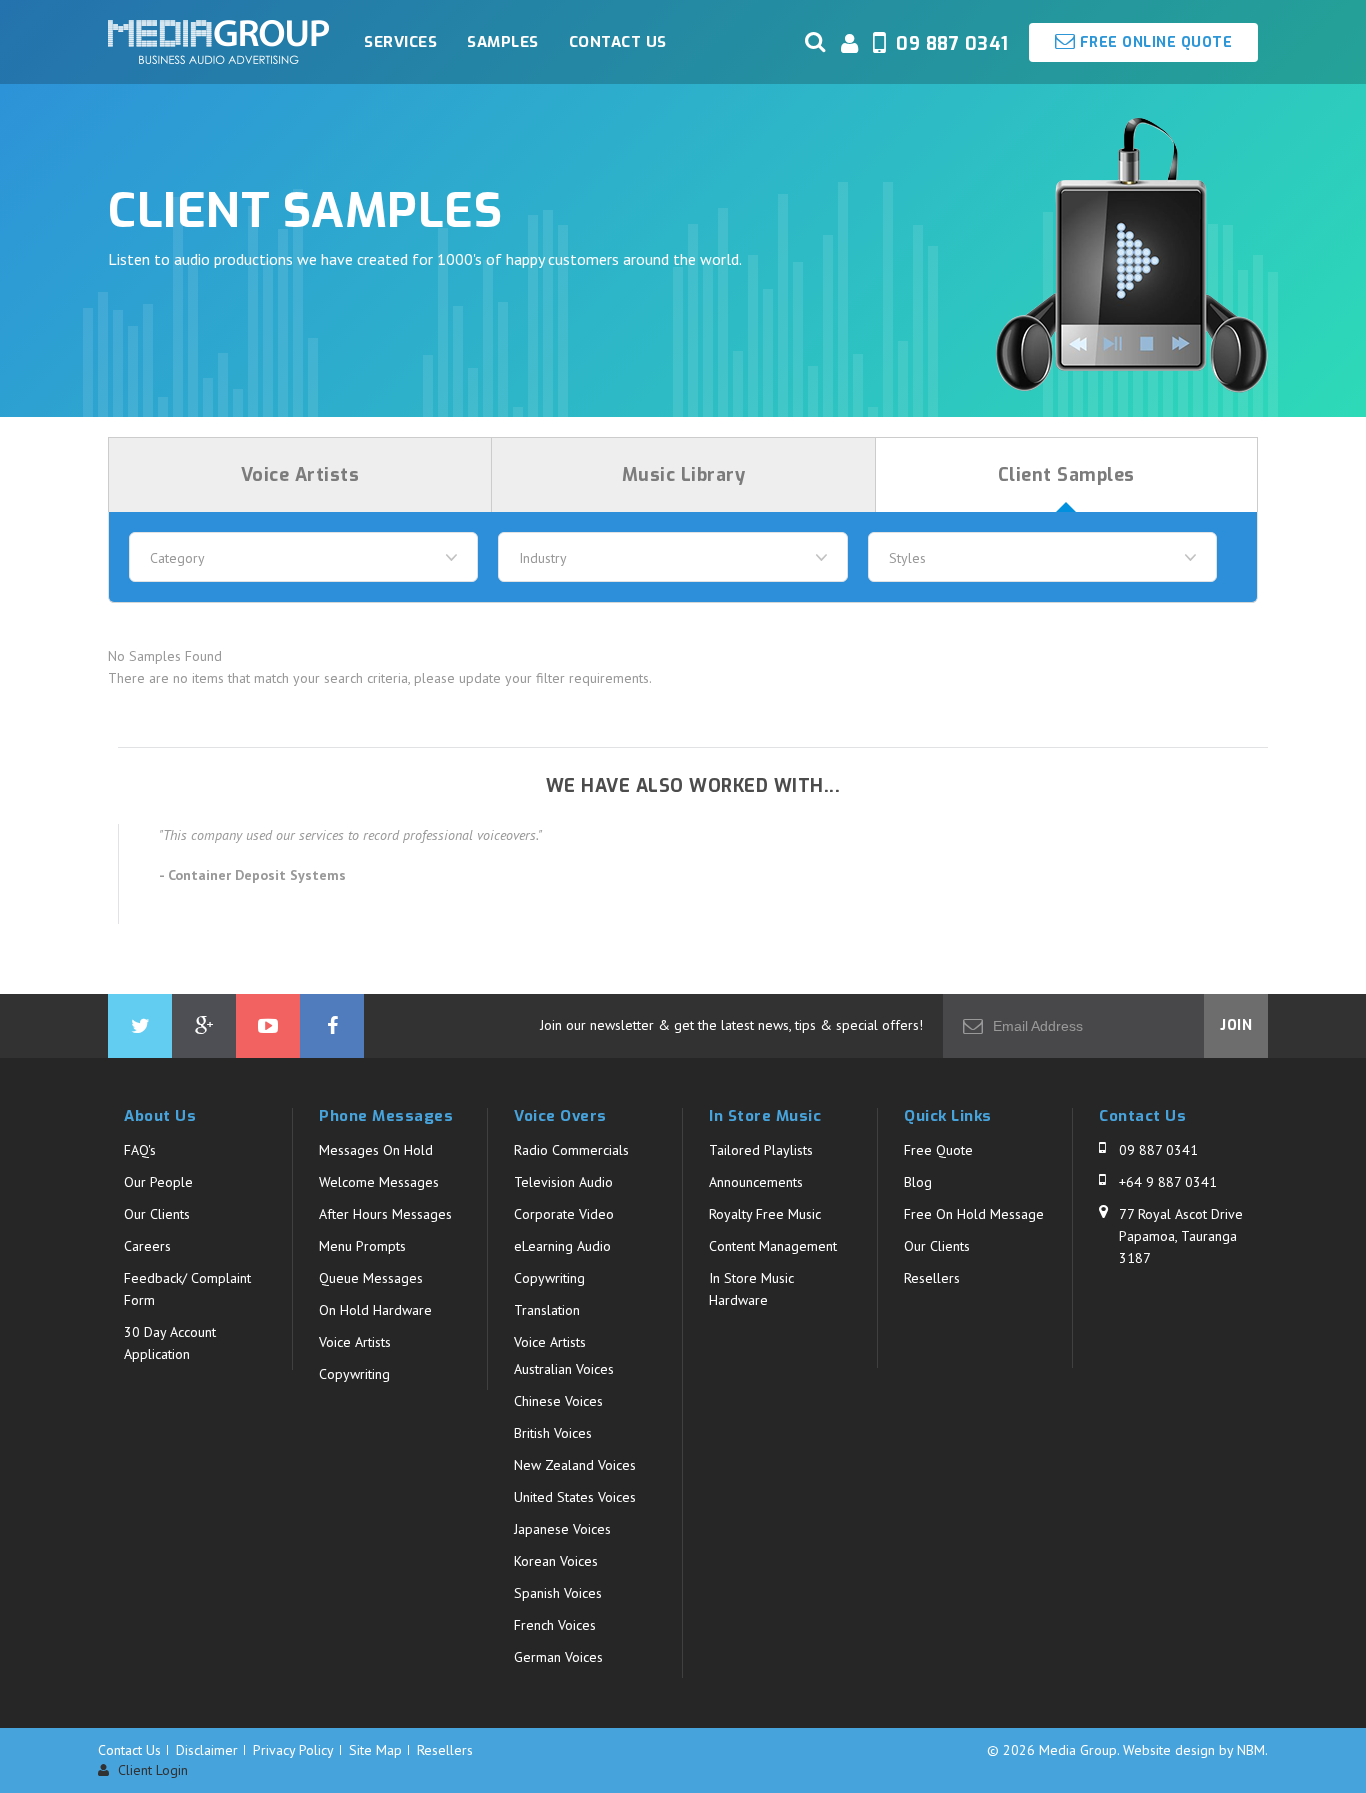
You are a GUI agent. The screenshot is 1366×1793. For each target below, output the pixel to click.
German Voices (558, 1657)
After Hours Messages (385, 1214)
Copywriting (354, 1374)
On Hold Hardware (375, 1310)
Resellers (932, 1278)
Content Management (773, 1246)
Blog (918, 1182)
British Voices (553, 1433)
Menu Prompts (362, 1246)
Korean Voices (556, 1561)
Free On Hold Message (974, 1214)
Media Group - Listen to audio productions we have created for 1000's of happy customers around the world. (218, 42)
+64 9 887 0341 (1168, 1182)
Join (1236, 1025)
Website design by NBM (1194, 1750)
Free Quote (938, 1150)
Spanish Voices (558, 1593)
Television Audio (563, 1182)
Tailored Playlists (761, 1150)
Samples (503, 42)
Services (400, 42)
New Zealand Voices (575, 1465)
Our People (158, 1182)
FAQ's (140, 1150)
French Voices (555, 1625)
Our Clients (157, 1214)
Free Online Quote (1153, 42)
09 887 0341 (1158, 1150)
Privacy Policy (293, 1750)
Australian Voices (564, 1369)
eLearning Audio (562, 1246)
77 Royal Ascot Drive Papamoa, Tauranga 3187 (1181, 1236)
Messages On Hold (376, 1150)
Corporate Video (564, 1214)
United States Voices (575, 1497)
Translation (547, 1310)
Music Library (684, 475)
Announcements (756, 1182)
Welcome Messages (379, 1182)
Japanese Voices (562, 1529)
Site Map (375, 1750)
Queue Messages (371, 1278)
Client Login (151, 1770)
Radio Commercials (571, 1150)
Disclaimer (207, 1750)
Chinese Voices (558, 1401)
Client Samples (1066, 475)
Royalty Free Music (765, 1214)
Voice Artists (300, 475)
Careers (147, 1246)
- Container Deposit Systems (252, 875)
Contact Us (618, 42)
